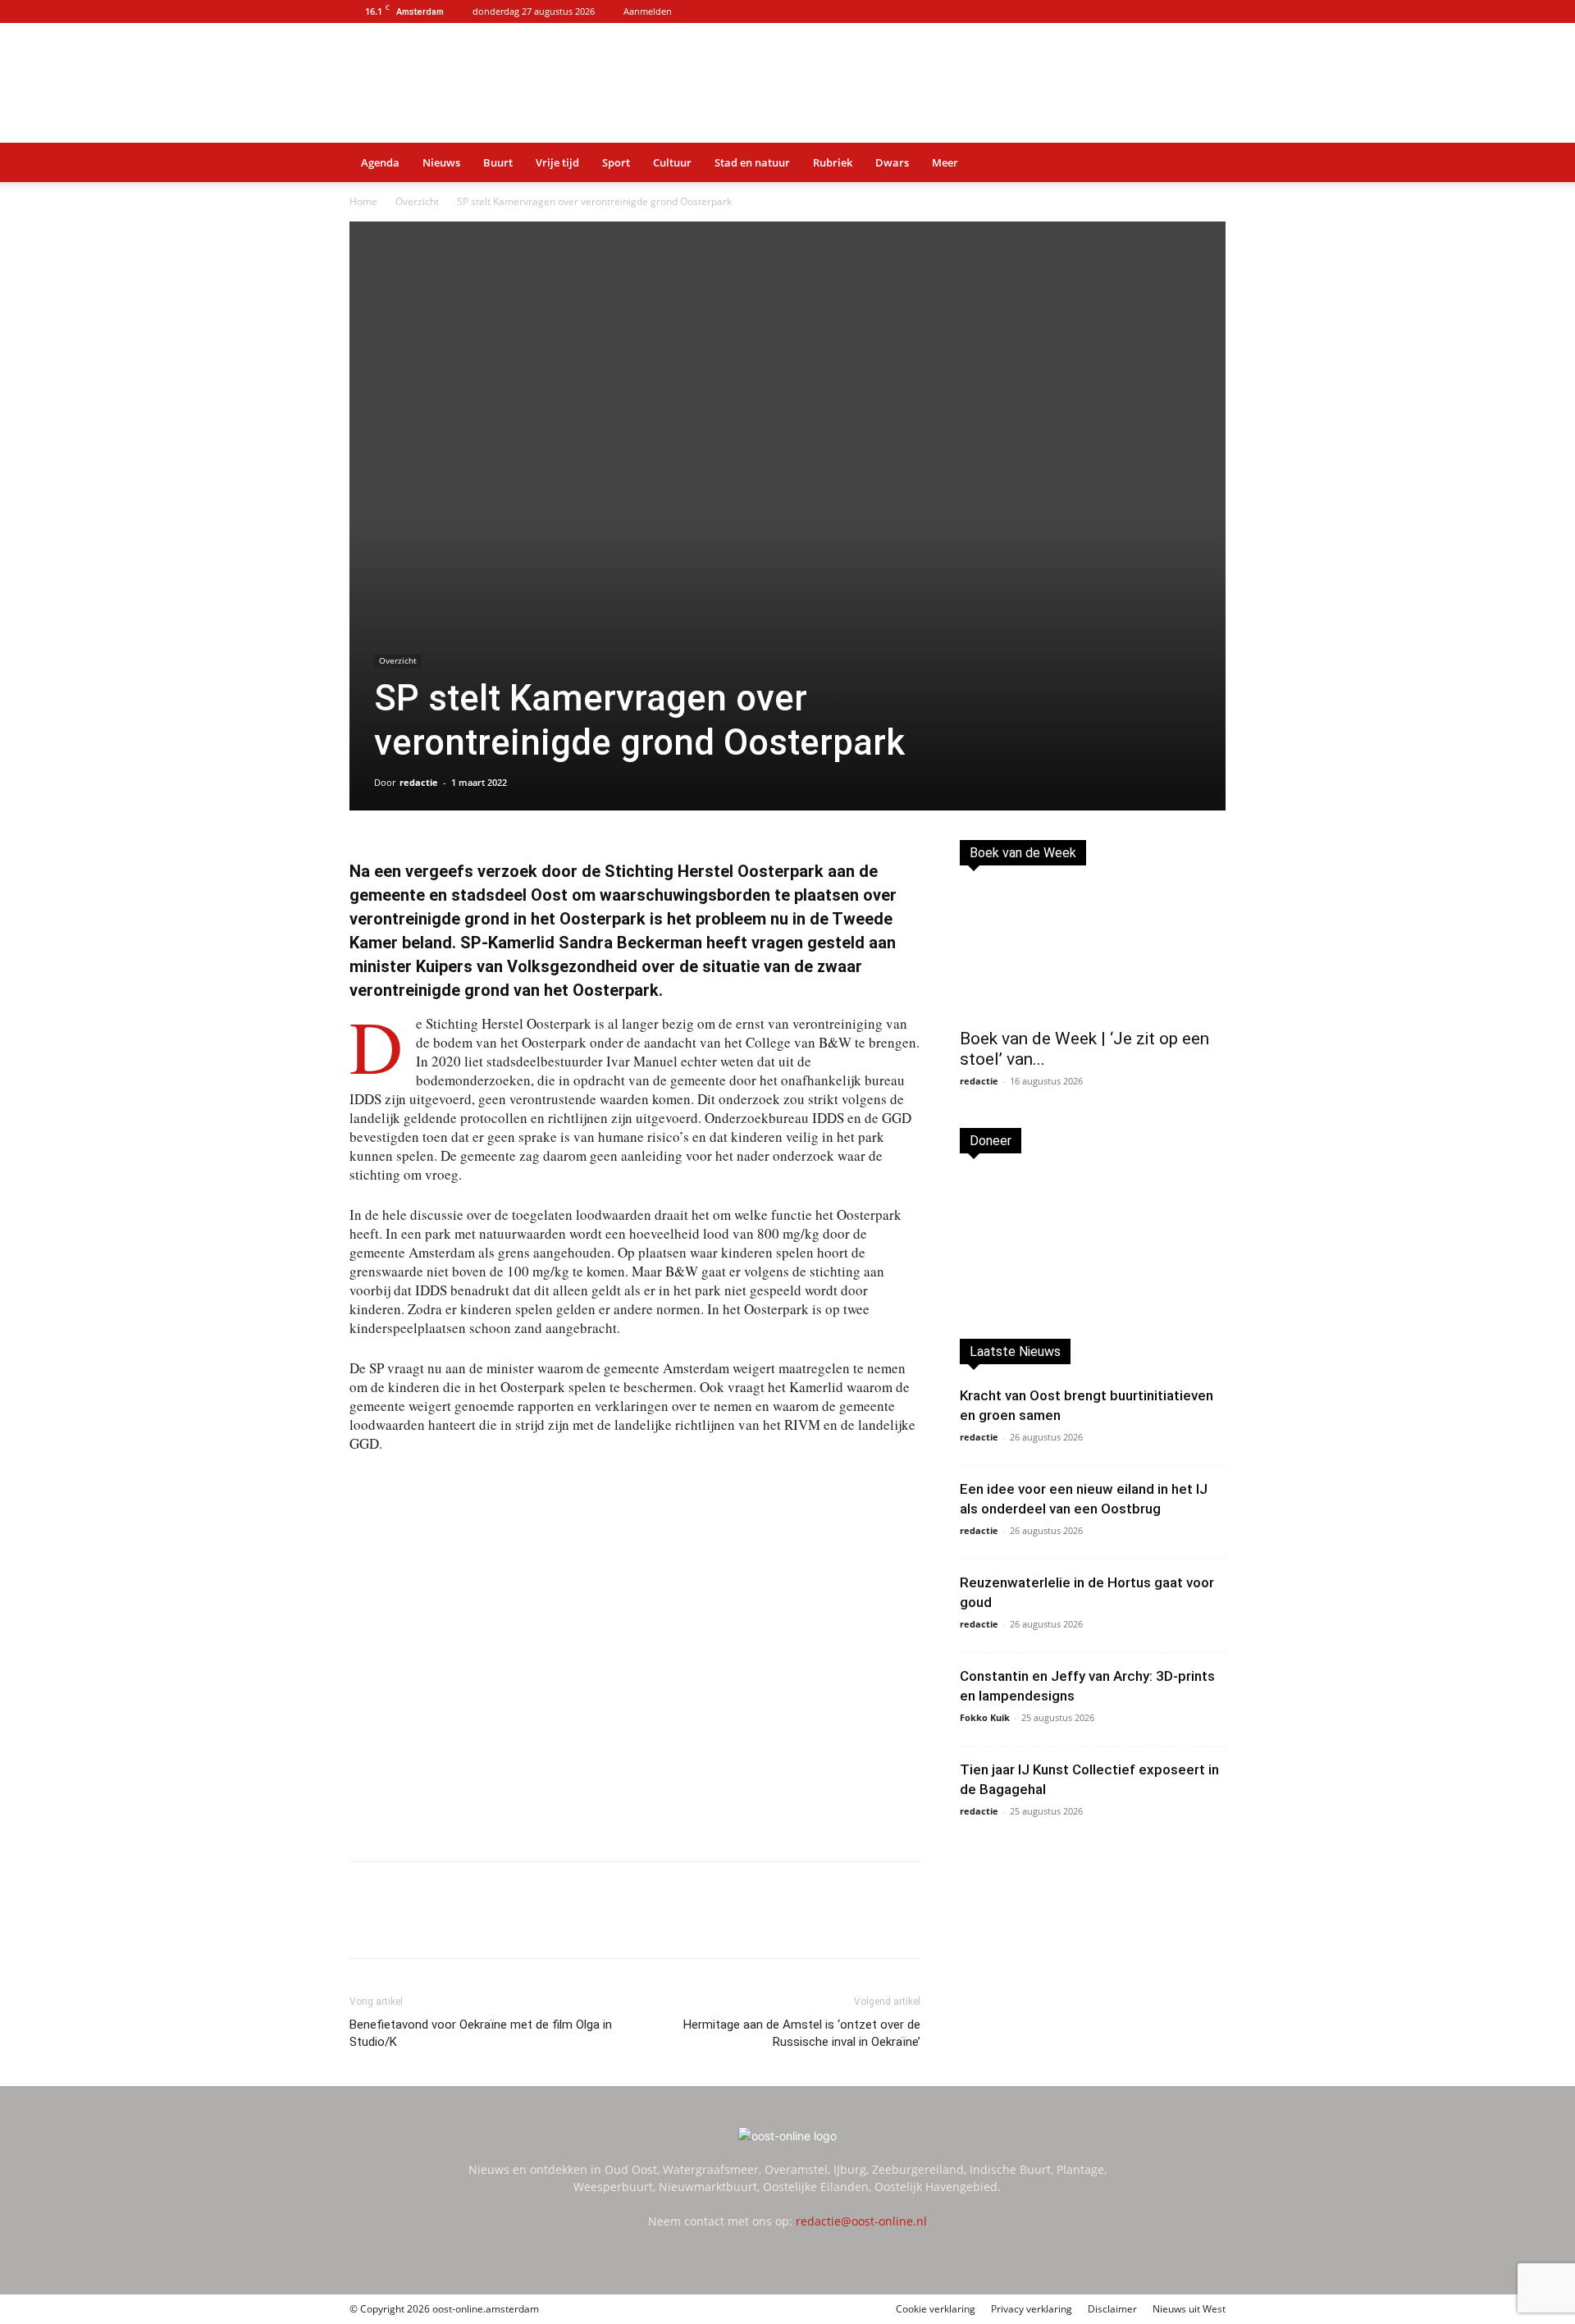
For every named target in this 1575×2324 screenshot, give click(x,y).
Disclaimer (1112, 2309)
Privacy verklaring (1032, 2309)
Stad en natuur (752, 162)
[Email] (535, 1924)
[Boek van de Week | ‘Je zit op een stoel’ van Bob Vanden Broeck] (1093, 952)
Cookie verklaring (936, 2309)
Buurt (498, 162)
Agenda (380, 162)
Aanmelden (648, 11)
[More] (611, 1924)
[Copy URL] (573, 1924)
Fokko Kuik (985, 1717)
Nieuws (441, 162)
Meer (945, 162)
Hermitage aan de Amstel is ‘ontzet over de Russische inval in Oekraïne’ (802, 2033)
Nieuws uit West (1189, 2309)
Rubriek (833, 162)
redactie (419, 782)
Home (363, 201)
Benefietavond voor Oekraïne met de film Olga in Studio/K (481, 2033)
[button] (1206, 164)
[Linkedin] (497, 1924)
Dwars (892, 162)
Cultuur (672, 162)
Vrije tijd (557, 162)
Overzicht (417, 201)
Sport (616, 162)
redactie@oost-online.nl (861, 2221)
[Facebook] (459, 1924)
